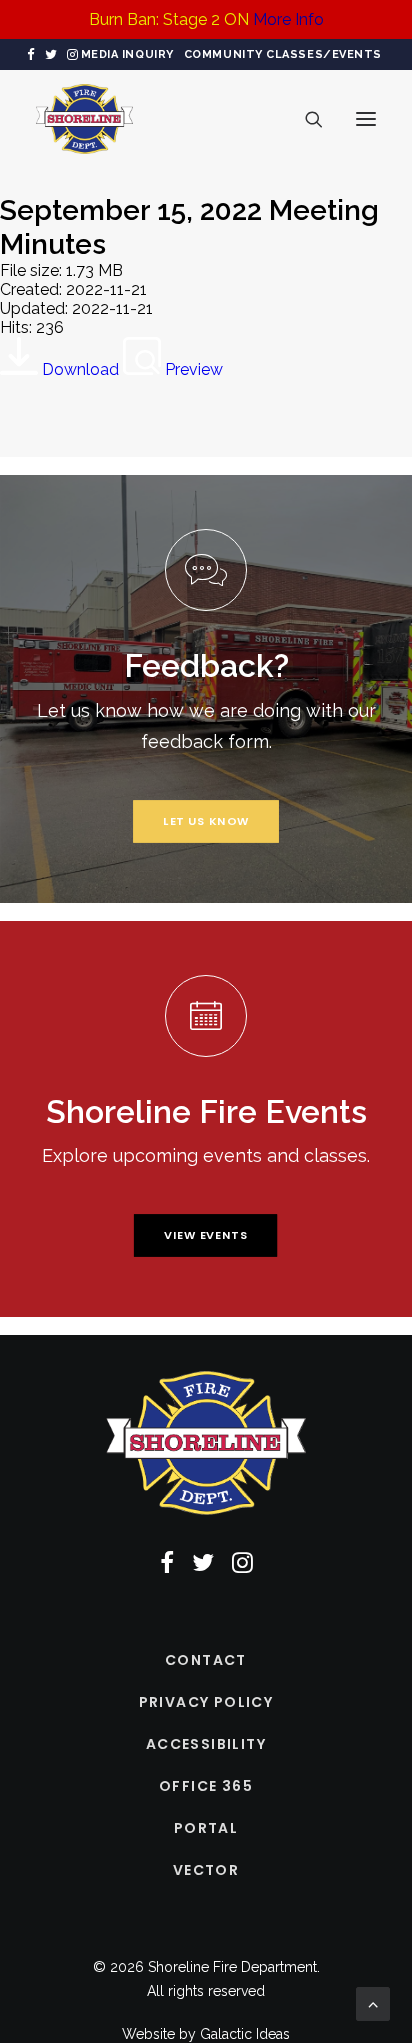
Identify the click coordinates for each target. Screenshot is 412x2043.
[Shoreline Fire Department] (84, 119)
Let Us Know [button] (206, 821)
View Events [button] (206, 1235)
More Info (288, 19)
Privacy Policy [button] (206, 1702)
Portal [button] (206, 1828)
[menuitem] (127, 54)
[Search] (305, 119)
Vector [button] (206, 1870)
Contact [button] (206, 1660)
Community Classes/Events (283, 54)
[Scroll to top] (373, 2002)
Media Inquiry (127, 54)
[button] (31, 54)
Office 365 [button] (206, 1786)
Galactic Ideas (245, 2034)
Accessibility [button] (206, 1744)
